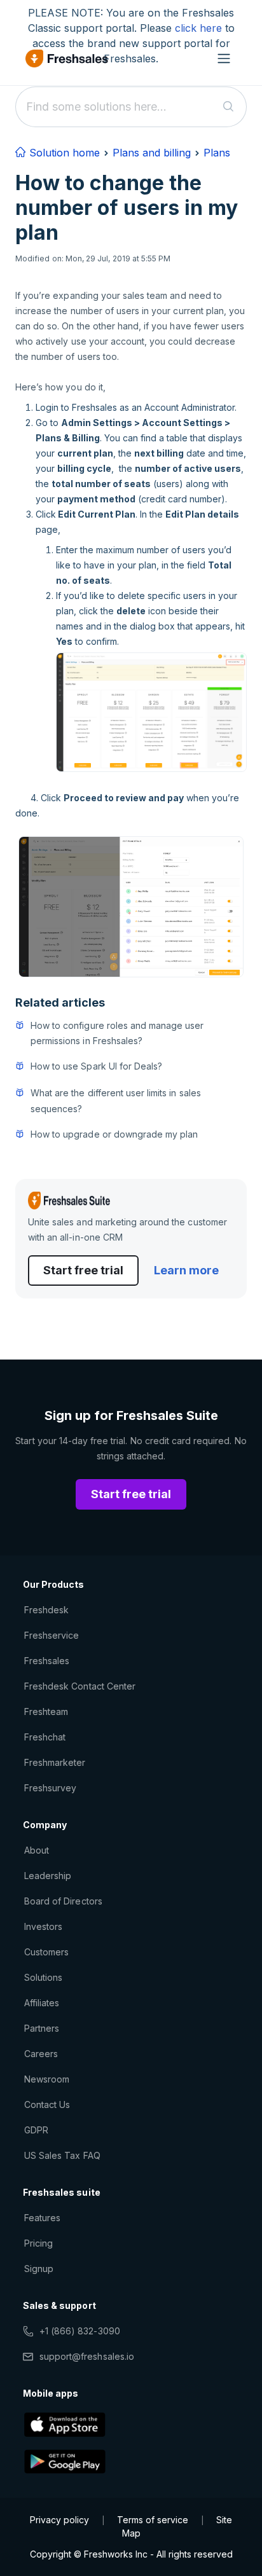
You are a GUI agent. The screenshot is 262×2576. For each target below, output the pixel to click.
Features (42, 2218)
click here (198, 28)
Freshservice (52, 1635)
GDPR (36, 2130)
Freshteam (46, 1712)
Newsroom (47, 2079)
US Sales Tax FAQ (62, 2155)
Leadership (48, 1876)
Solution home (63, 153)
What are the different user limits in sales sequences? (116, 1100)
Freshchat (45, 1737)
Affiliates (42, 2003)
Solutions (43, 1977)
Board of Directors (63, 1901)
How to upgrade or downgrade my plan (114, 1134)
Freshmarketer (55, 1762)
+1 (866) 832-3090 (80, 2331)
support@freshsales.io (87, 2356)
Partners (42, 2028)
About (37, 1850)
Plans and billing (152, 153)
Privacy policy (59, 2520)
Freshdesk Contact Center (80, 1686)
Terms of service (153, 2520)
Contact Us (47, 2104)
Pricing (38, 2243)
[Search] (229, 107)
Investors (43, 1926)
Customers (46, 1952)
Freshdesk (46, 1610)
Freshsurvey (50, 1788)
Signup (39, 2269)
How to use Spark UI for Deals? (96, 1066)
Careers (41, 2054)
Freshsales (47, 1661)
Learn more (186, 1270)
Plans (217, 153)
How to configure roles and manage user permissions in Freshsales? (117, 1033)
